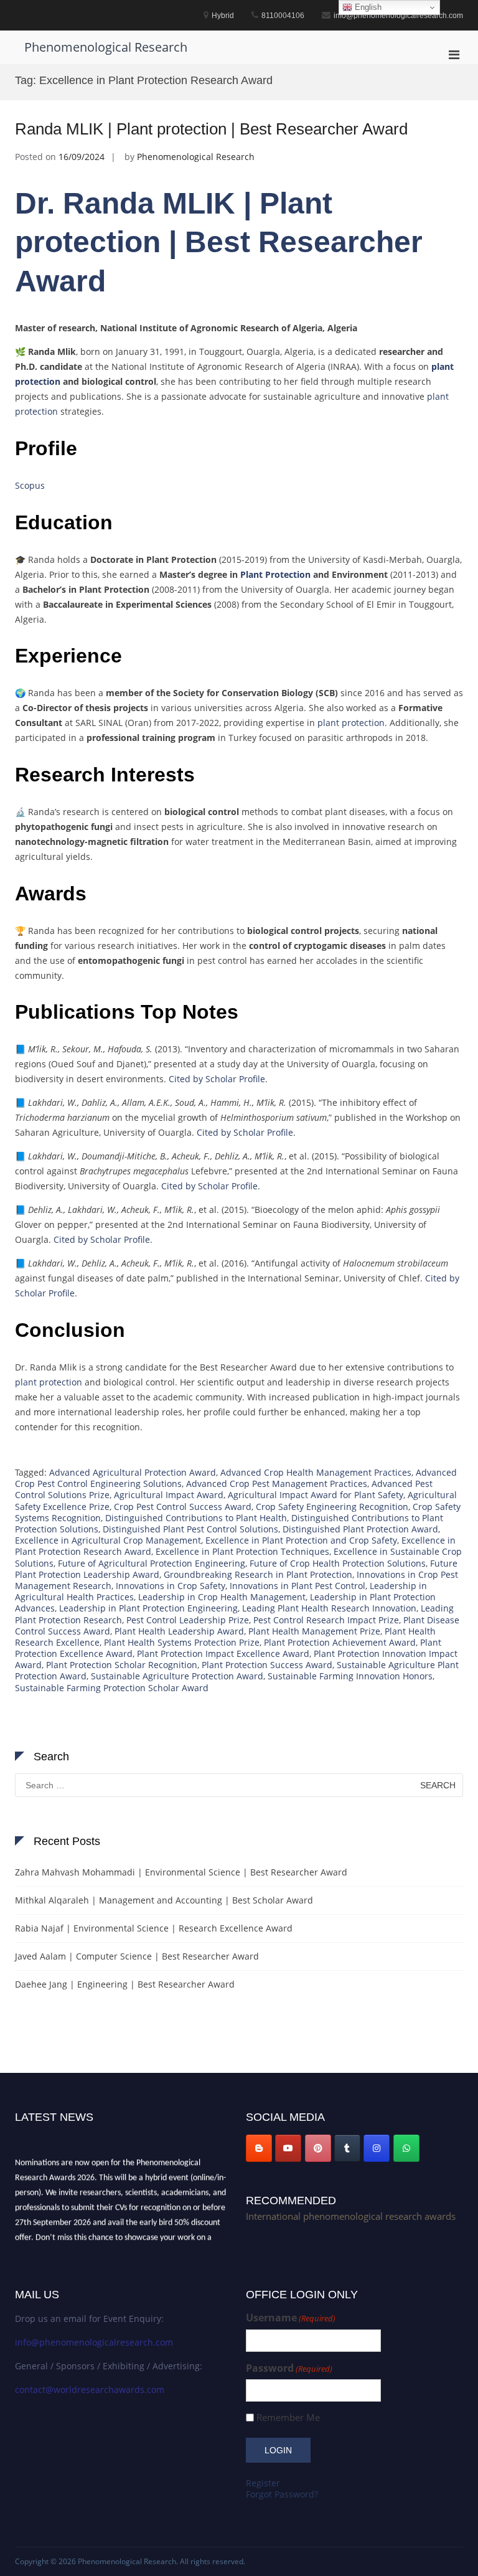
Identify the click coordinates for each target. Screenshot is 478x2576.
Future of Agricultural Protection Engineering (152, 1563)
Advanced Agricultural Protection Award (133, 1472)
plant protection (351, 723)
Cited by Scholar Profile (217, 1079)
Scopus (30, 485)
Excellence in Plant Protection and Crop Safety (301, 1540)
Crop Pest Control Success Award (183, 1507)
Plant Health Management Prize (314, 1631)
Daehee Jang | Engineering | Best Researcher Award (125, 1984)
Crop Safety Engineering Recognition (332, 1507)
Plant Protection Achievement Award (340, 1642)
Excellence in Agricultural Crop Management (108, 1540)
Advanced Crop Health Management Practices (316, 1472)
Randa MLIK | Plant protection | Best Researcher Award (211, 129)
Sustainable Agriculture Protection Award (177, 1676)
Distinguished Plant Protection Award (360, 1529)
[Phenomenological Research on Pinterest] (318, 2148)
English (367, 7)
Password (289, 2368)
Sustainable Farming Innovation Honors (350, 1676)
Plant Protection (275, 574)
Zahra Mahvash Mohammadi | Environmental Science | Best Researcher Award (181, 1872)
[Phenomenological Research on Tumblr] (347, 2148)
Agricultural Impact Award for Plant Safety (316, 1495)
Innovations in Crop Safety (171, 1586)
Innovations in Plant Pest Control (298, 1586)
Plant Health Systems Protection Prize (182, 1642)
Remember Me (288, 2418)
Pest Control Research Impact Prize (326, 1620)
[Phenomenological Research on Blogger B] (259, 2148)
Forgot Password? (282, 2494)
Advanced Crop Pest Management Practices (277, 1484)
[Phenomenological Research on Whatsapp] (406, 2148)
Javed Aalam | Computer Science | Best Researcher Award (137, 1956)
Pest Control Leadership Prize (188, 1620)
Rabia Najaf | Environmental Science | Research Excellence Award (154, 1928)
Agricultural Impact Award (169, 1495)
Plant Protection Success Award (267, 1665)
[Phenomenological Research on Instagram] (377, 2148)
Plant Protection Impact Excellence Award (223, 1654)
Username (291, 2318)
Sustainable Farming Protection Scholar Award (112, 1688)
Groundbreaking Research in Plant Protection (258, 1574)
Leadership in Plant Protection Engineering (148, 1608)
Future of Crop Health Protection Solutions (338, 1563)
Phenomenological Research (106, 47)
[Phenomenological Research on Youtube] (288, 2148)
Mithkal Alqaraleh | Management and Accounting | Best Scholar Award (164, 1900)
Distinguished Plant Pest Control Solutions (190, 1529)
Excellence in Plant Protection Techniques (242, 1551)
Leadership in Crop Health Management (222, 1597)
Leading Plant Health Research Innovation (329, 1608)
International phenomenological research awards (351, 2216)
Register (263, 2483)
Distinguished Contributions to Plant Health (196, 1518)
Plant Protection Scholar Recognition (122, 1665)
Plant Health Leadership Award (179, 1631)
